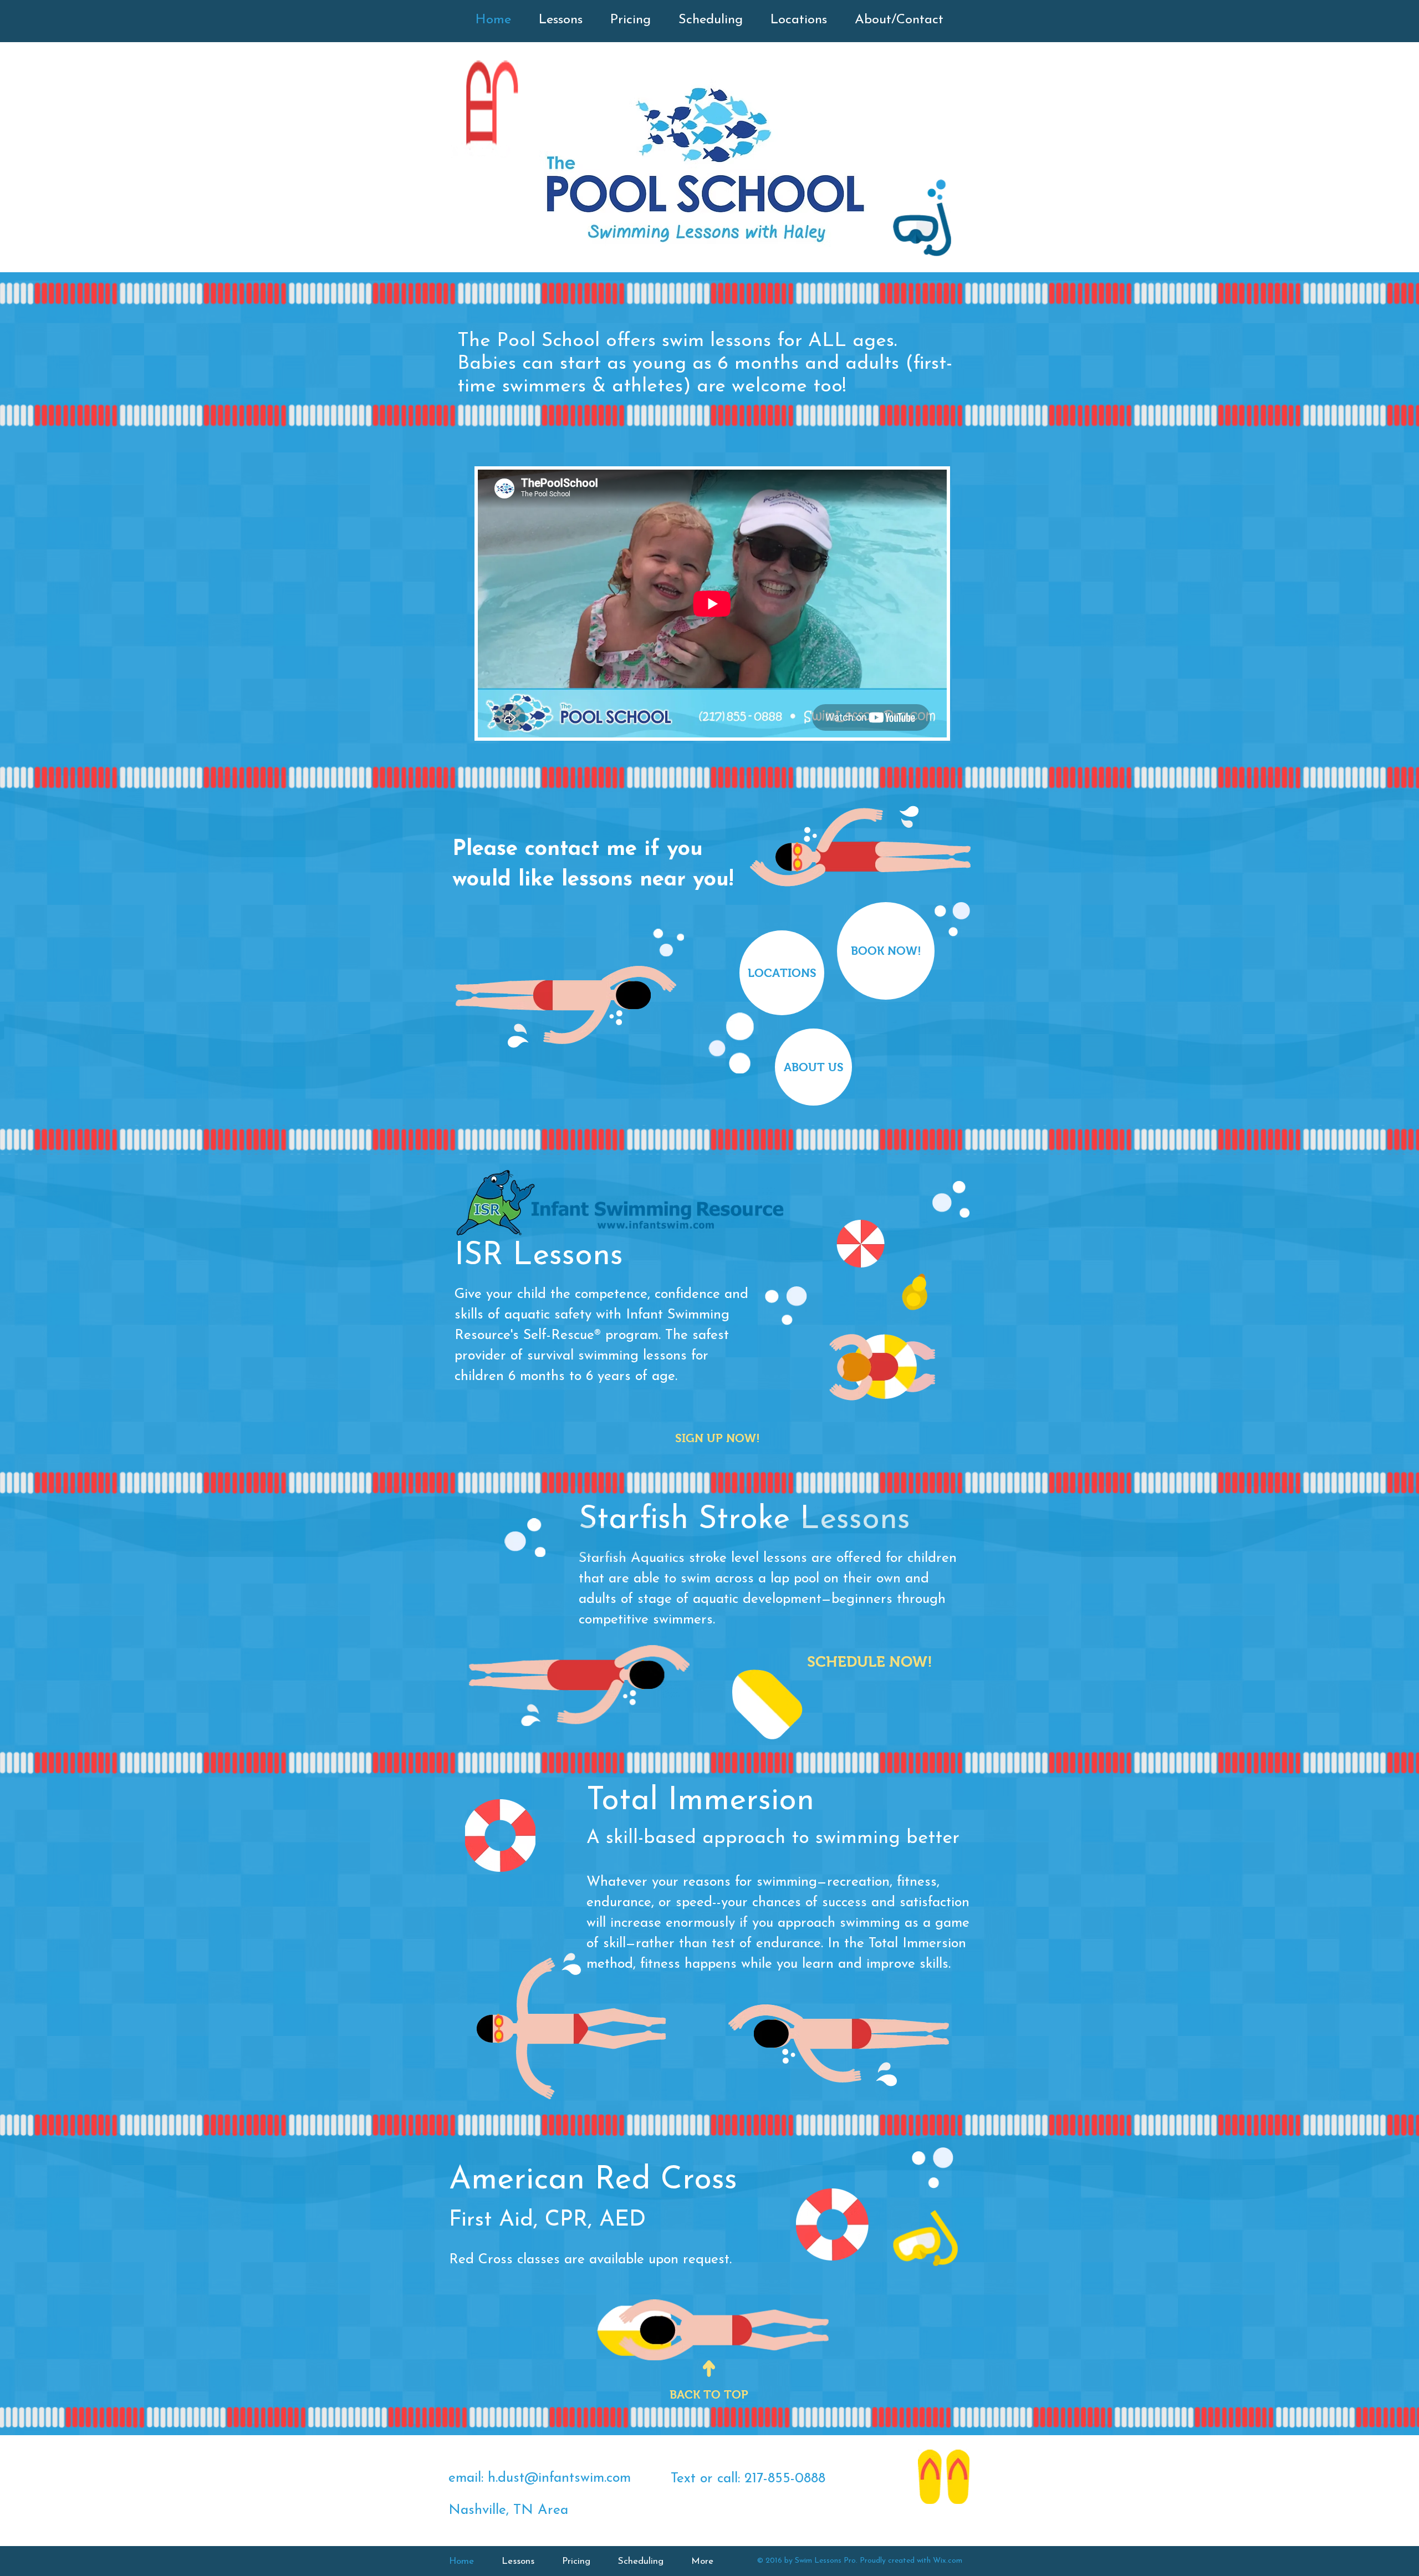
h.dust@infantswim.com (559, 2478)
